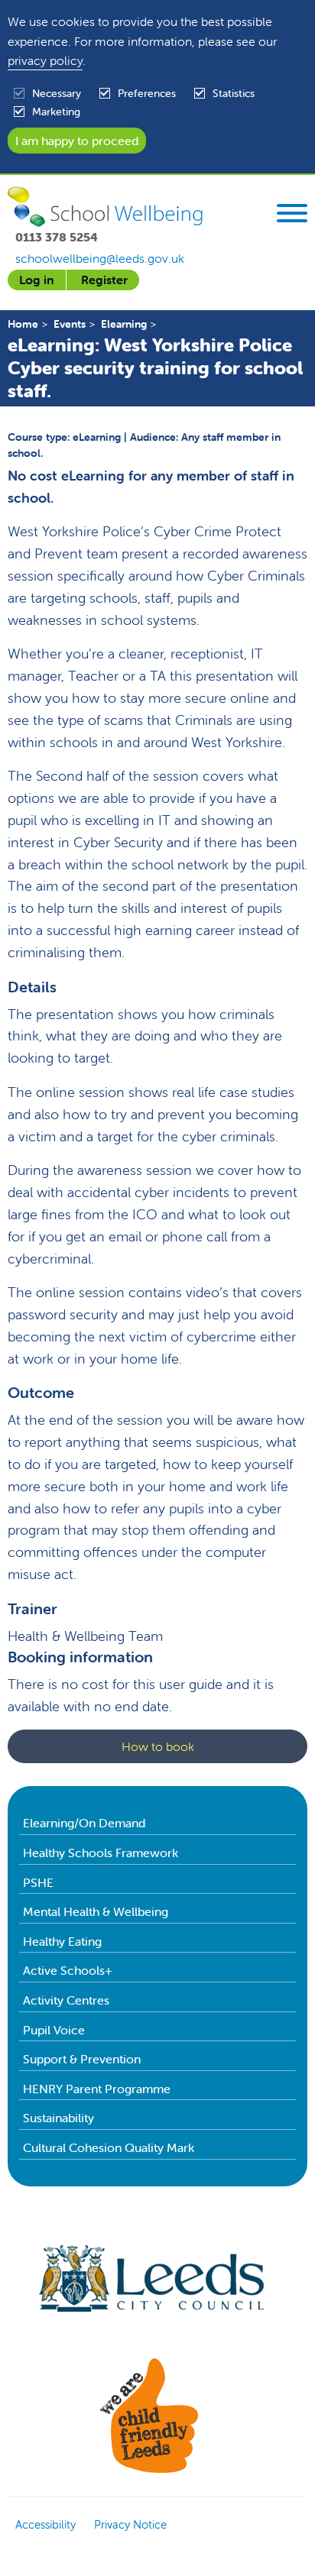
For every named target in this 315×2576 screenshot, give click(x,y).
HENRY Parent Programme (97, 2089)
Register (104, 280)
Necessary (57, 93)
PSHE (38, 1882)
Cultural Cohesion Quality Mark (109, 2147)
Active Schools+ (68, 1970)
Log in (37, 280)
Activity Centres (66, 2000)
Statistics (234, 93)
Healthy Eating (62, 1941)
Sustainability (58, 2118)
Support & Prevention (82, 2059)
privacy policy (45, 60)
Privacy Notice (130, 2524)
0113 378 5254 (57, 237)
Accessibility (45, 2524)
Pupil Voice (54, 2030)
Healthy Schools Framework (101, 1853)
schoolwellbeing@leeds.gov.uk (100, 258)
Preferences (147, 93)
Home (23, 324)
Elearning (124, 324)
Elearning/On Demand (84, 1823)
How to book (158, 1746)
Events (70, 324)
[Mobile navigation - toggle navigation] (292, 215)
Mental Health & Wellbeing (96, 1911)
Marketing (56, 112)
